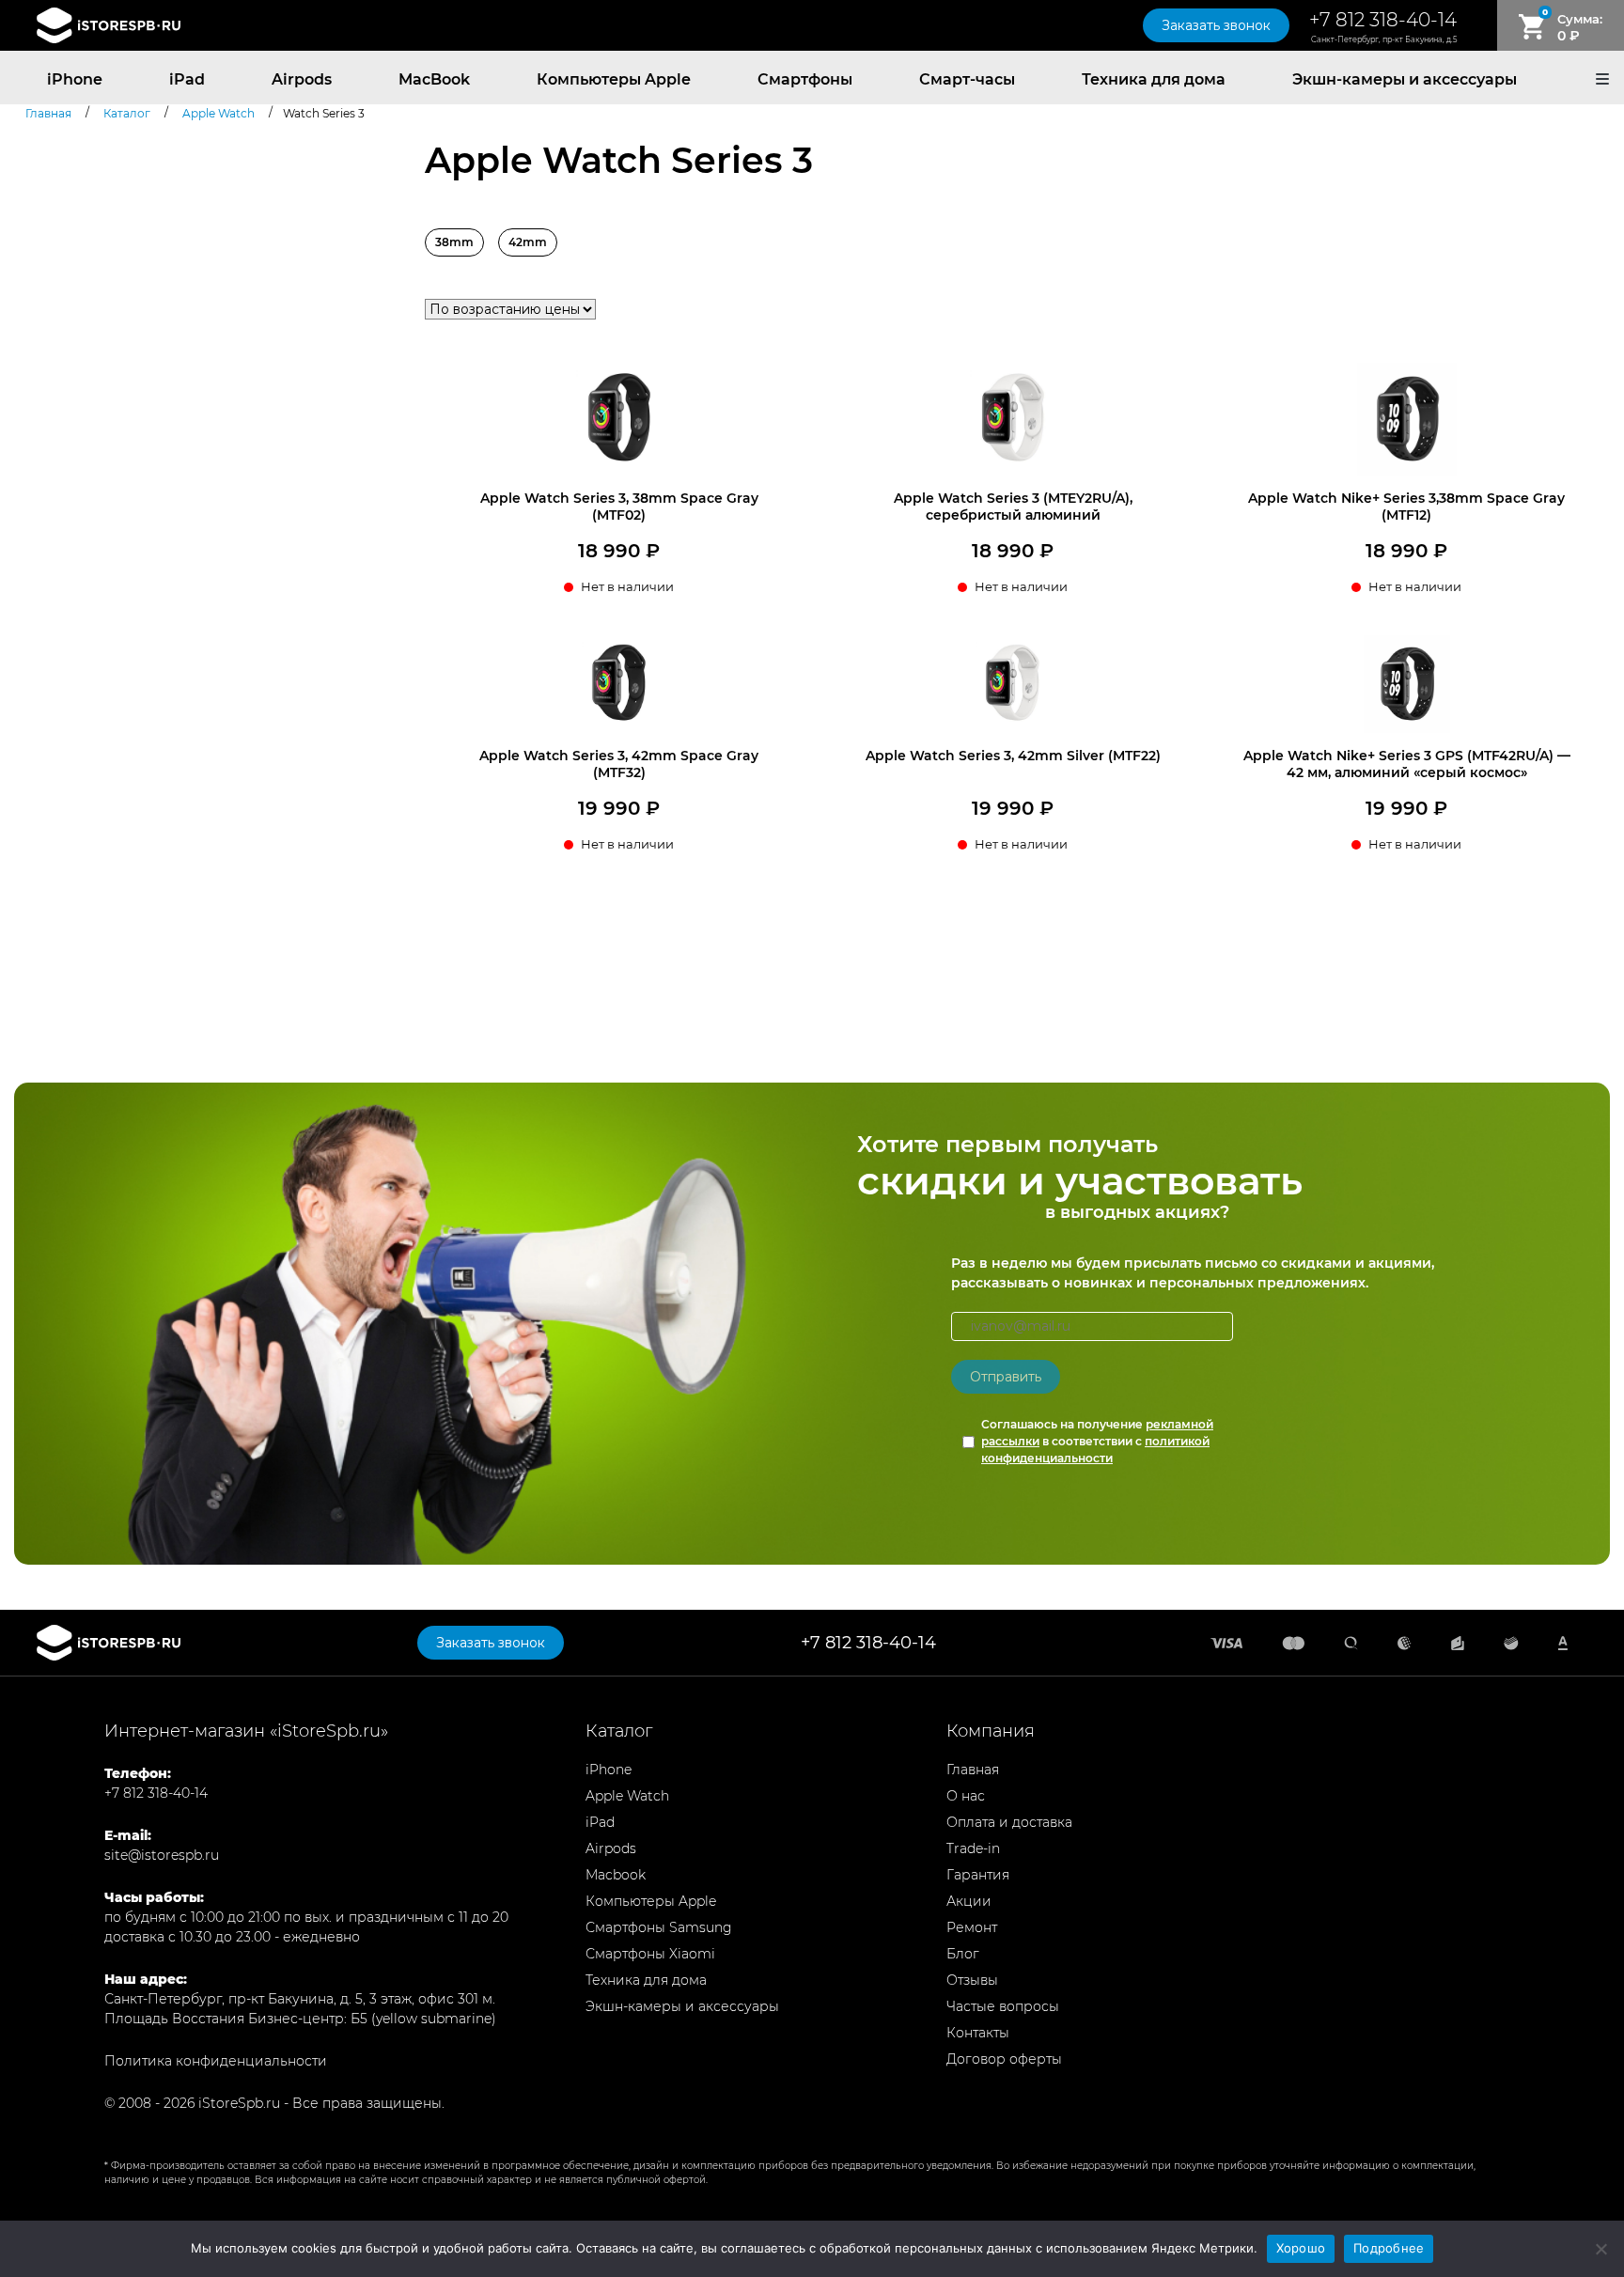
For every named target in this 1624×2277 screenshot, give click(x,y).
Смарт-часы (967, 79)
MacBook (434, 79)
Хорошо (1301, 2248)
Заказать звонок (1216, 25)
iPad (187, 79)
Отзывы (972, 1980)
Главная (973, 1770)
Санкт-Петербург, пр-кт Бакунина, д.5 (1384, 39)
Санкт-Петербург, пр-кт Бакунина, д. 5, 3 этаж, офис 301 (291, 1999)
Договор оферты (1004, 2059)
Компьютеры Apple (614, 79)
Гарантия (978, 1875)
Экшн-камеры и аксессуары (1405, 79)
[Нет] (1601, 2249)
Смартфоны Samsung (659, 1927)
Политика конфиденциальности (216, 2061)
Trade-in (973, 1848)
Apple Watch (627, 1796)
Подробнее (1389, 2248)
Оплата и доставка (1009, 1822)
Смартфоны (805, 79)
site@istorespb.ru (162, 1855)
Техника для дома (1154, 79)
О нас (966, 1796)
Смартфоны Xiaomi (650, 1954)
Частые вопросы (1003, 2006)
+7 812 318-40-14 (1383, 20)
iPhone (75, 79)
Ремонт (972, 1927)
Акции (969, 1901)
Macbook (616, 1875)
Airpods (302, 79)
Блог (963, 1954)
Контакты (978, 2033)
